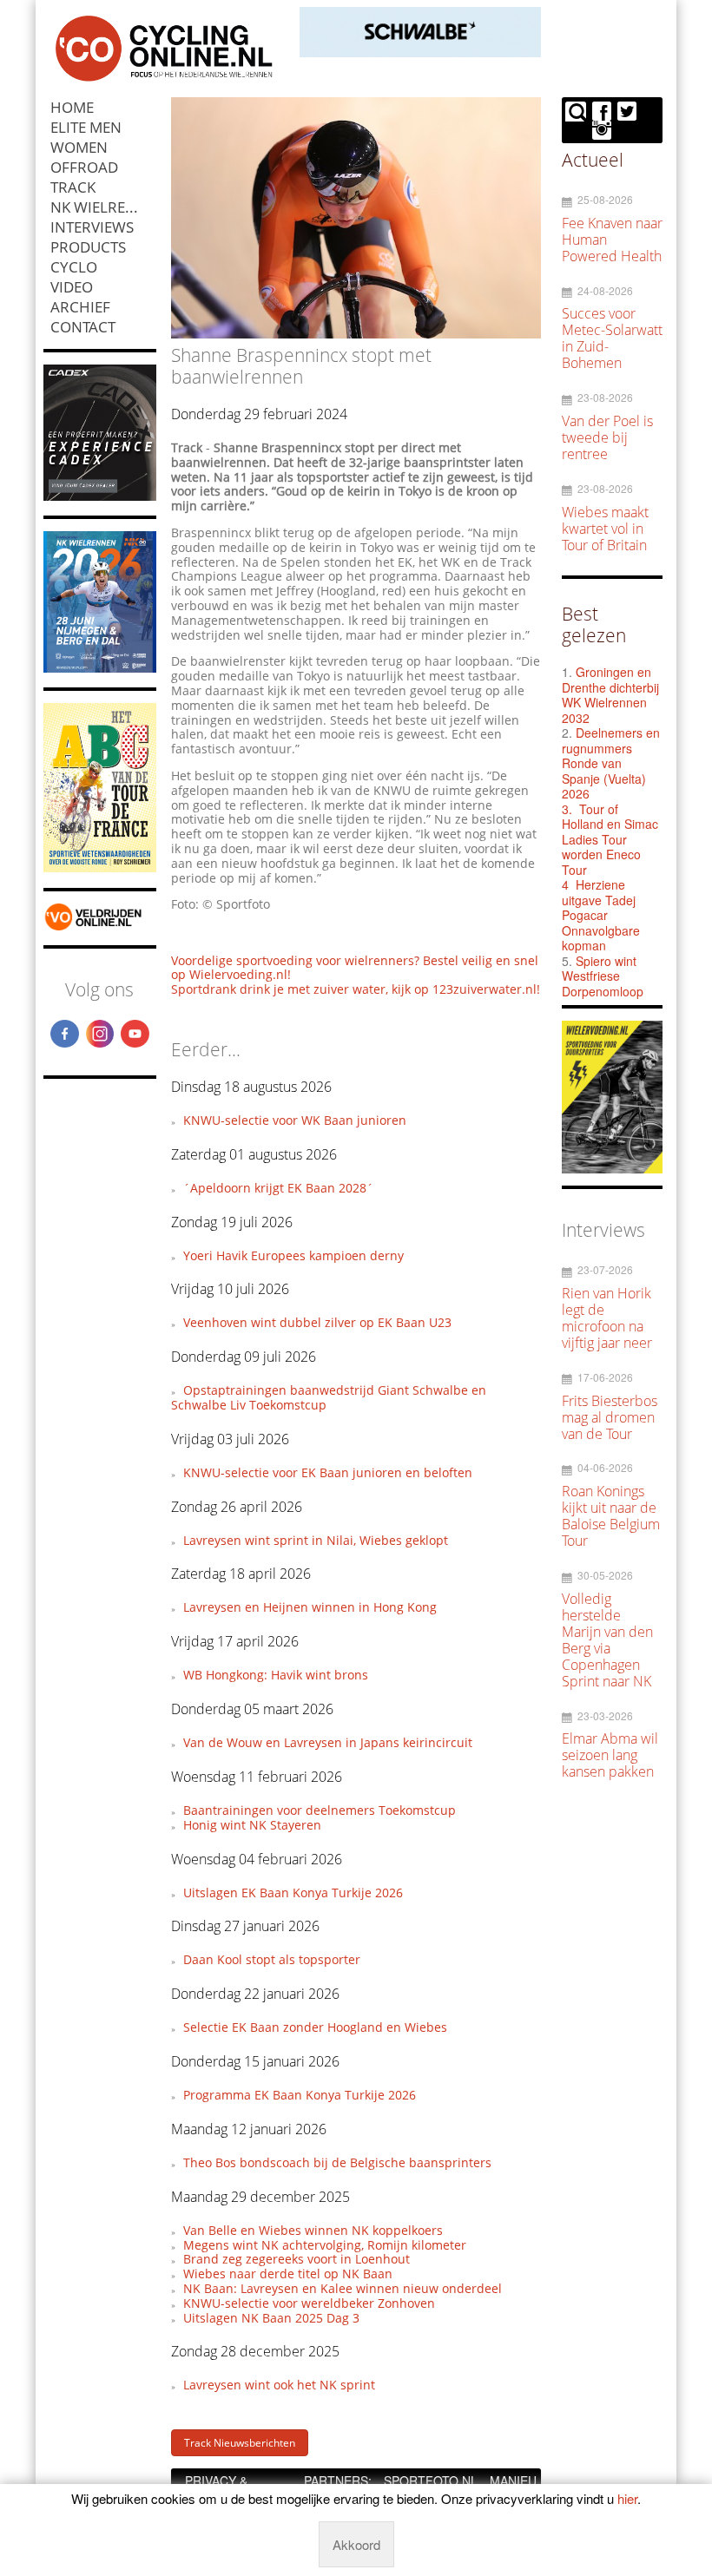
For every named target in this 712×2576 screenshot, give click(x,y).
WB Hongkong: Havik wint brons (276, 1675)
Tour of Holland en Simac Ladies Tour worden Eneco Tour (610, 839)
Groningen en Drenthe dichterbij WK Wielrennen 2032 (610, 695)
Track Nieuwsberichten (240, 2443)
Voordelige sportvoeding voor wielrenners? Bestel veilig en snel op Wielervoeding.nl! (355, 968)
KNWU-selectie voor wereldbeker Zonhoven (309, 2303)
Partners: (338, 2481)
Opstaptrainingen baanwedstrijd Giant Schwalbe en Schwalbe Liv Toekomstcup (328, 1397)
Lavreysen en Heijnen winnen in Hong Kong (310, 1607)
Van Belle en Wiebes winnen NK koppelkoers (313, 2230)
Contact (83, 327)
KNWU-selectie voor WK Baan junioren (295, 1120)
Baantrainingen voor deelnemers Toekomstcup (320, 1810)
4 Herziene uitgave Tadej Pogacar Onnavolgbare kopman (601, 915)
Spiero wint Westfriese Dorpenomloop (603, 976)
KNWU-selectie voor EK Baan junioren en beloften (328, 1472)
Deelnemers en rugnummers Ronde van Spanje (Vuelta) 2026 (611, 763)
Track (73, 187)
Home (72, 107)
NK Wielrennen (103, 207)
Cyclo (74, 267)
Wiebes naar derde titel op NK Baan (288, 2274)
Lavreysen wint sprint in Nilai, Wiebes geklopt (316, 1540)
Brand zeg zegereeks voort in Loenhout (297, 2259)
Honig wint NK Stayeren (252, 1825)
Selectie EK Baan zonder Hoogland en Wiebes (315, 2027)
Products (88, 247)
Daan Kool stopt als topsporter (272, 1959)
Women (79, 147)
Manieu (513, 2481)
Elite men (86, 127)
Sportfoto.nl (431, 2481)
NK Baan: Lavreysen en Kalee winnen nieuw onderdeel (343, 2288)
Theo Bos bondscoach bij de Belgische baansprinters (337, 2162)
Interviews (92, 227)
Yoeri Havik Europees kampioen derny (293, 1255)
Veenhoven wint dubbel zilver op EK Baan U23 (317, 1322)
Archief (80, 307)
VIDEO (72, 287)
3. (567, 809)
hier (627, 2498)
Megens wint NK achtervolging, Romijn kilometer (325, 2245)
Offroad (84, 167)
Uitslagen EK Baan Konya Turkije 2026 (293, 1893)
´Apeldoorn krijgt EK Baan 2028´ (278, 1188)
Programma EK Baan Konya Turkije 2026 (300, 2095)
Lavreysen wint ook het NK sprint (279, 2385)
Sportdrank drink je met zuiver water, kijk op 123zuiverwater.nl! (356, 989)
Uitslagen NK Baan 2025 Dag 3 (271, 2318)
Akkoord (356, 2544)
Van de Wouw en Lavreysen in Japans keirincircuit (328, 1742)
